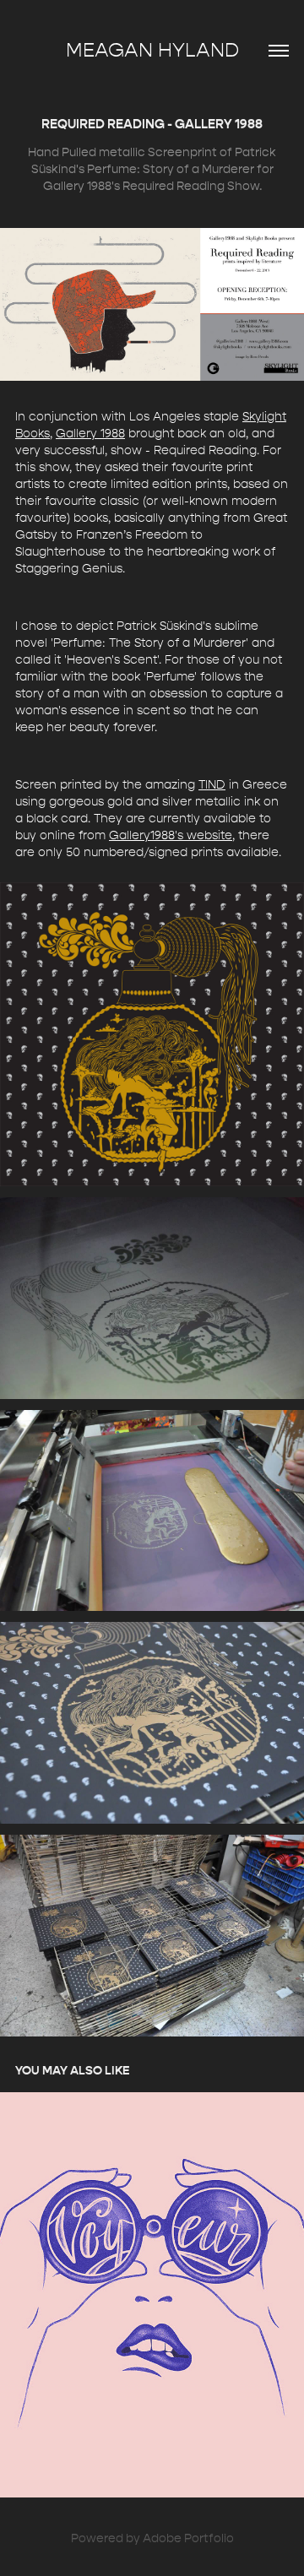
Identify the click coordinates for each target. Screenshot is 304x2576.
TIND (212, 785)
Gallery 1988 (90, 434)
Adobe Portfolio (188, 2538)
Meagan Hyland (152, 50)
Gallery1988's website (171, 835)
